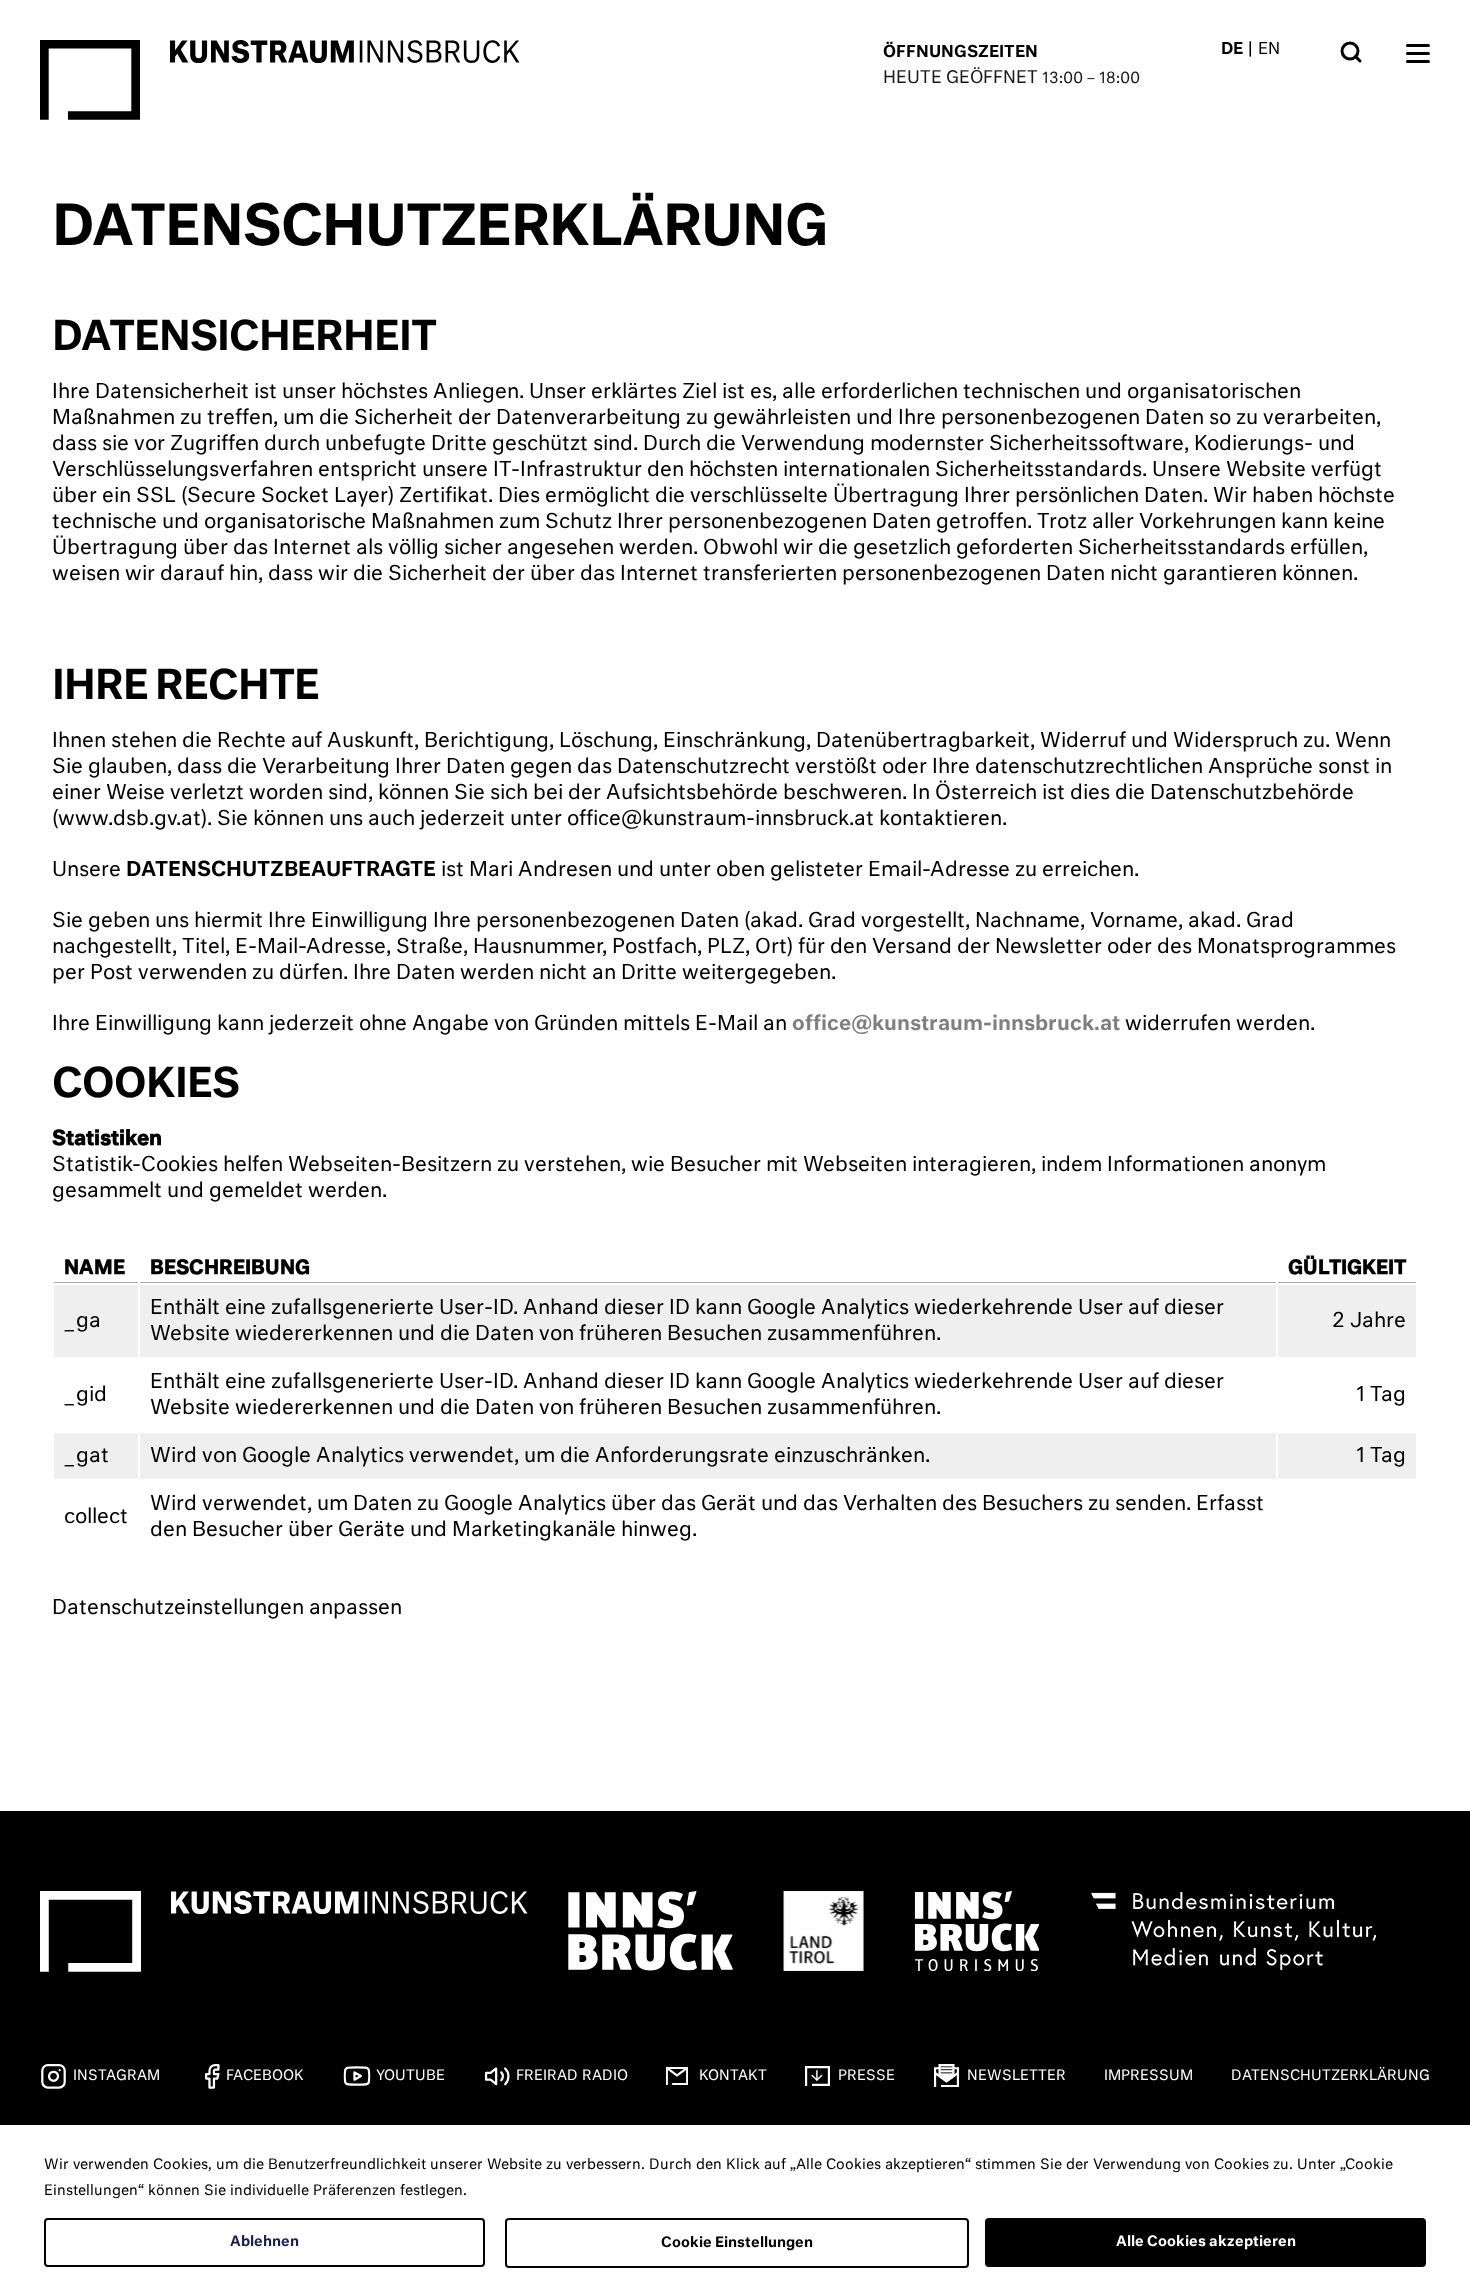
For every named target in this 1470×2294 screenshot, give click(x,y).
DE (1232, 50)
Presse (866, 2076)
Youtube (410, 2076)
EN (1269, 50)
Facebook (265, 2076)
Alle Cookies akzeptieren (1206, 2242)
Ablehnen (264, 2242)
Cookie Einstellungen (737, 2243)
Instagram (116, 2076)
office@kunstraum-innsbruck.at (956, 1024)
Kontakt (733, 2076)
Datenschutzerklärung (1330, 2076)
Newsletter (1016, 2076)
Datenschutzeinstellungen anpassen (227, 1608)
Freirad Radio (572, 2076)
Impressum (1148, 2076)
